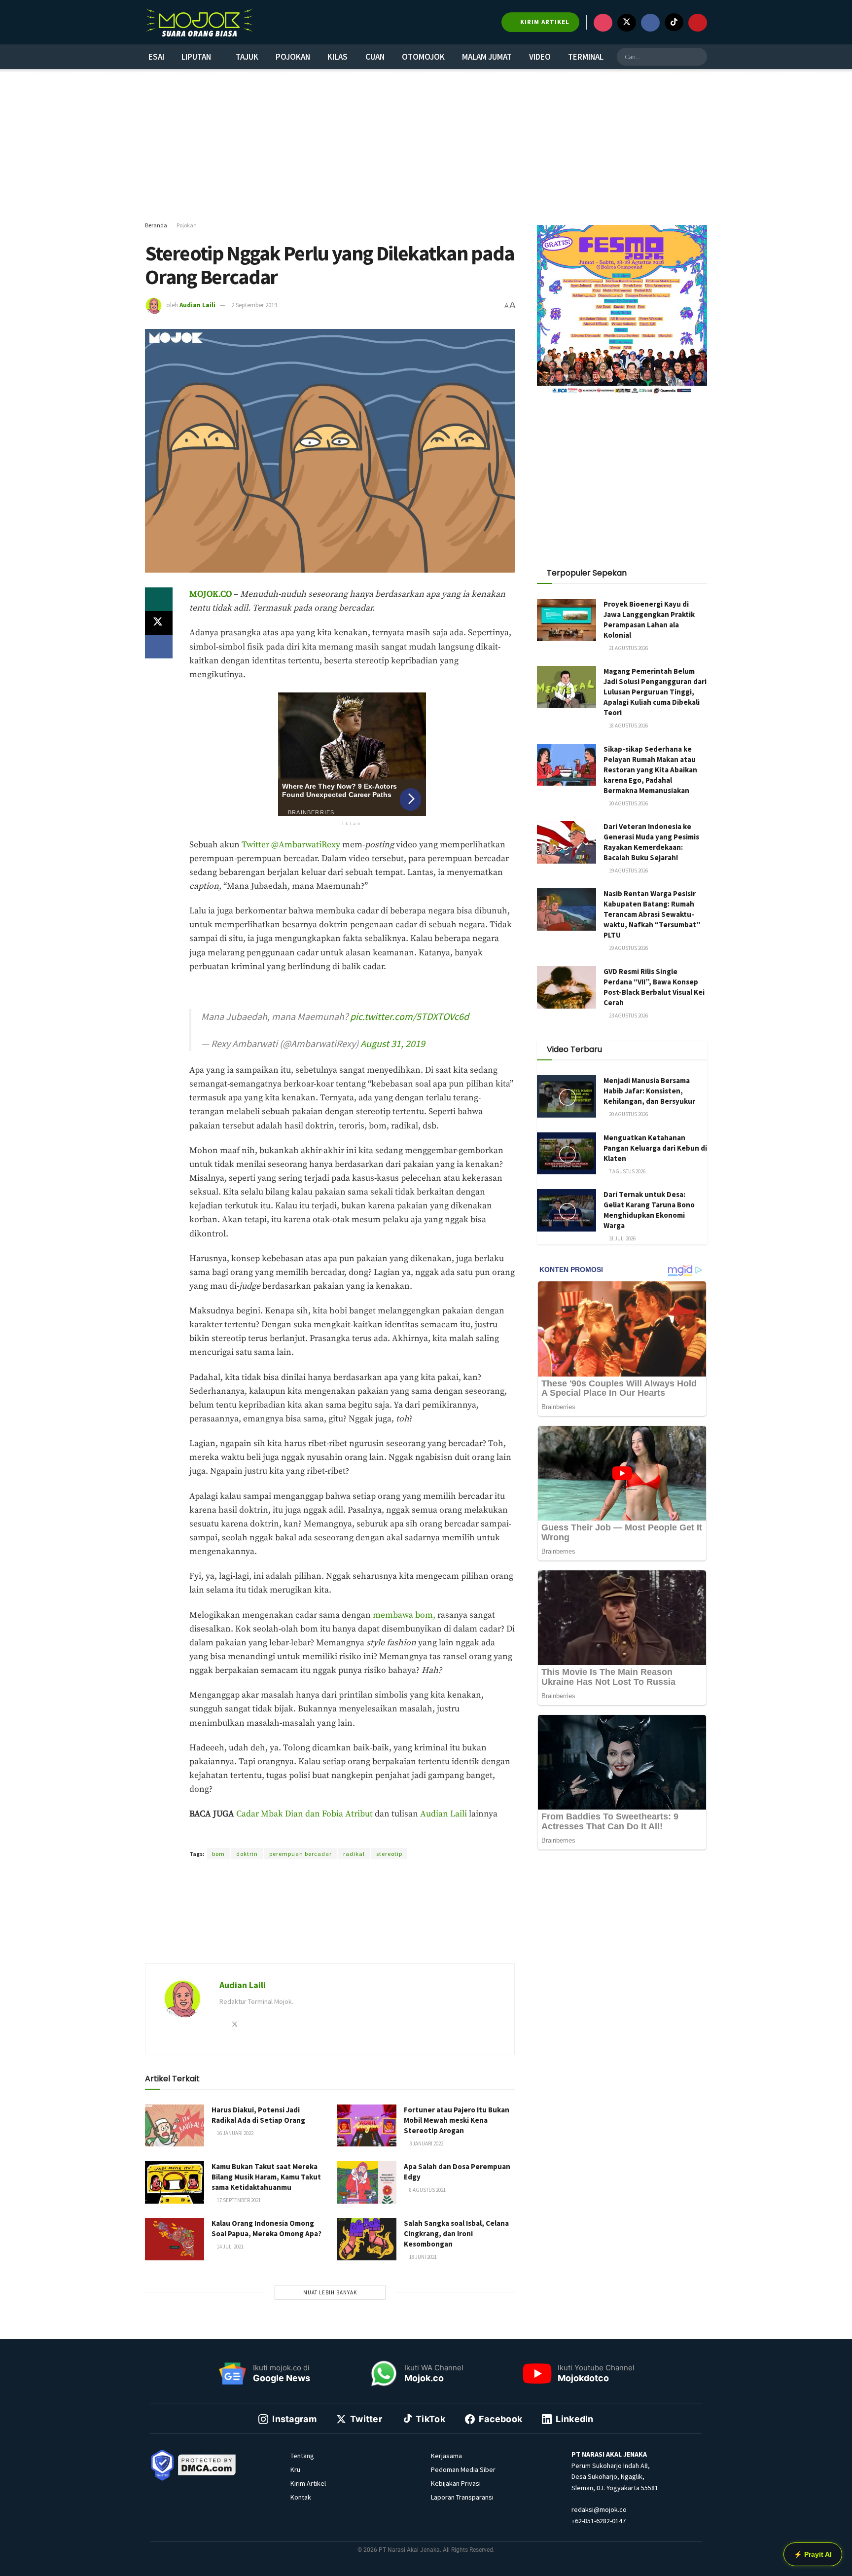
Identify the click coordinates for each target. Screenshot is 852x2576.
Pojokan (293, 57)
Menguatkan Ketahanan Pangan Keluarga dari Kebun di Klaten (655, 1148)
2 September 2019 (254, 305)
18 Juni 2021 (423, 2257)
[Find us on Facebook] (650, 23)
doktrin (247, 1854)
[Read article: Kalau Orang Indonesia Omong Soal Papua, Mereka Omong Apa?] (175, 2239)
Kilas (337, 57)
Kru (295, 2469)
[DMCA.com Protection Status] (207, 2465)
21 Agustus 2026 (628, 648)
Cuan (375, 57)
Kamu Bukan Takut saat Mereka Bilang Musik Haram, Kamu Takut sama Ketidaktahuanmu (266, 2177)
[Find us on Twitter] (627, 23)
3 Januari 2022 (426, 2143)
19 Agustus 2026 (628, 871)
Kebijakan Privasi (456, 2483)
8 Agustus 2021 (427, 2190)
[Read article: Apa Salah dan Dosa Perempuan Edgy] (367, 2182)
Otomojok (423, 57)
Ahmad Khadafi (328, 1836)
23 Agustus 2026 (628, 1016)
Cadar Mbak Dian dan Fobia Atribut (304, 1814)
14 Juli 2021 (230, 2247)
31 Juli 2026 (622, 1238)
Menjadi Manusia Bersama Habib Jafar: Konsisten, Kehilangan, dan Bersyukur (649, 1091)
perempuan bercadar (301, 1854)
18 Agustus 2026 (628, 726)
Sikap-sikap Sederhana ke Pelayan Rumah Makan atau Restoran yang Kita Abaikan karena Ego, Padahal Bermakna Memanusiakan (650, 770)
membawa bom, (404, 1615)
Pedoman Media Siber (463, 2469)
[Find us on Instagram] (603, 23)
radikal (354, 1854)
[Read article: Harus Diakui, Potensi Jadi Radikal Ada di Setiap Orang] (175, 2126)
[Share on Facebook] (159, 647)
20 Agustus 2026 (628, 803)
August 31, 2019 (393, 1043)
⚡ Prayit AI (813, 2554)
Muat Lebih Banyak (330, 2292)
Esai (156, 57)
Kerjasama (446, 2456)
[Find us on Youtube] (698, 23)
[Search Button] (698, 57)
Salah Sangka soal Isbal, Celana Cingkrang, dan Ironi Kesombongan (456, 2233)
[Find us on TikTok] (674, 22)
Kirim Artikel (308, 2483)
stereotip (389, 1854)
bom (218, 1854)
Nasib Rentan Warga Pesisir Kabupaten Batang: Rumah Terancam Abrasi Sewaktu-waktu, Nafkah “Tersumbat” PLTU (652, 914)
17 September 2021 (238, 2200)
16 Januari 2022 (235, 2133)
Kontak (301, 2497)
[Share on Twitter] (159, 623)
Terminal (586, 57)
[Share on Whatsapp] (159, 599)
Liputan (196, 57)
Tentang (302, 2456)
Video (540, 57)
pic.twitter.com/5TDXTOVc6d (409, 1016)
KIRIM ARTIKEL (544, 22)
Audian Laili (197, 305)
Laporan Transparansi (462, 2497)
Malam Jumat (487, 57)
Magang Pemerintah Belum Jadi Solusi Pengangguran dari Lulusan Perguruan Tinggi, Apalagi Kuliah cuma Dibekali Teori (655, 692)
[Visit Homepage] (199, 22)
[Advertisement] (426, 145)
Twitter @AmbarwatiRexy (291, 845)
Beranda (156, 225)
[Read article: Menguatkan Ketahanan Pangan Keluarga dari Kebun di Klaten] (567, 1154)
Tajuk (247, 57)
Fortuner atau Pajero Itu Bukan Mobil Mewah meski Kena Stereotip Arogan (457, 2120)
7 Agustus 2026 (627, 1171)
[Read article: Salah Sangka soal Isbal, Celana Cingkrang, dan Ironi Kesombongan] (367, 2239)
